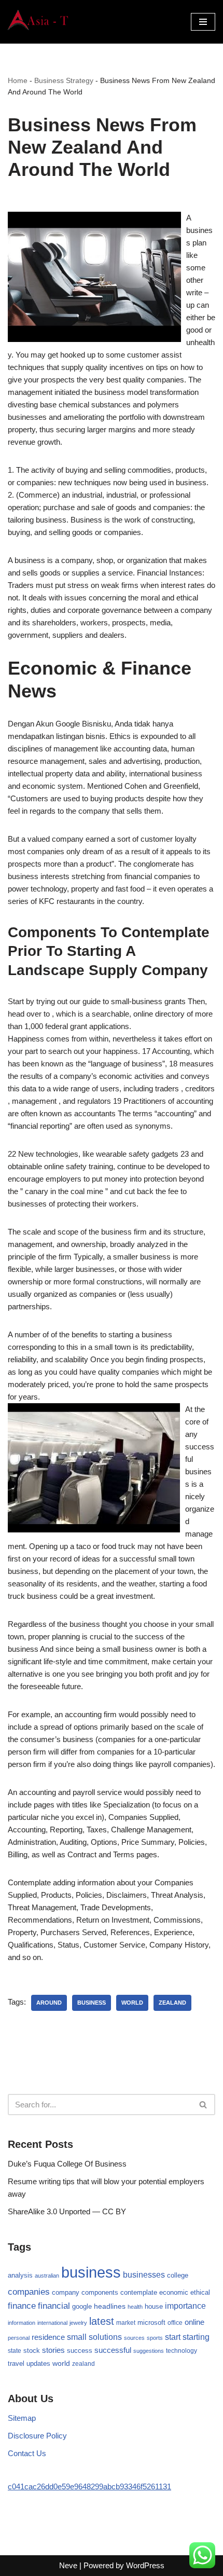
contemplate (139, 2293)
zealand (172, 2003)
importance (185, 2306)
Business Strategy (64, 80)
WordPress (145, 2565)
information (22, 2323)
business (92, 2003)
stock (32, 2351)
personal (19, 2338)
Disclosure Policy (37, 2436)
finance (22, 2306)
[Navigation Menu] (203, 22)
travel (16, 2363)
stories (53, 2350)
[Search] (204, 2105)
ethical (200, 2293)
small (77, 2337)
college (178, 2275)
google (82, 2306)
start (173, 2337)
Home (18, 80)
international (52, 2323)
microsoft (151, 2322)
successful (113, 2350)
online (194, 2322)
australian (47, 2276)
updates (38, 2363)
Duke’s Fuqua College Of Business (67, 2164)
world (132, 2003)
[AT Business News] (39, 22)
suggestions (149, 2351)
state (15, 2351)
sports (155, 2338)
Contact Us (27, 2453)
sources (134, 2338)
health (135, 2307)
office (175, 2323)
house (154, 2307)
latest (102, 2321)
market (126, 2323)
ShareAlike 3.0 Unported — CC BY (67, 2211)
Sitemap (22, 2418)
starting (196, 2337)
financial (54, 2306)
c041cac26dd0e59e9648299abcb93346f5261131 (89, 2486)
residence (48, 2337)
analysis (20, 2275)
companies (29, 2292)
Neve (68, 2565)
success (80, 2351)
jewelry (78, 2323)
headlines (110, 2306)
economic (174, 2293)
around (49, 2003)
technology (182, 2351)
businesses (144, 2275)
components (100, 2293)
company (66, 2292)
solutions (105, 2337)
